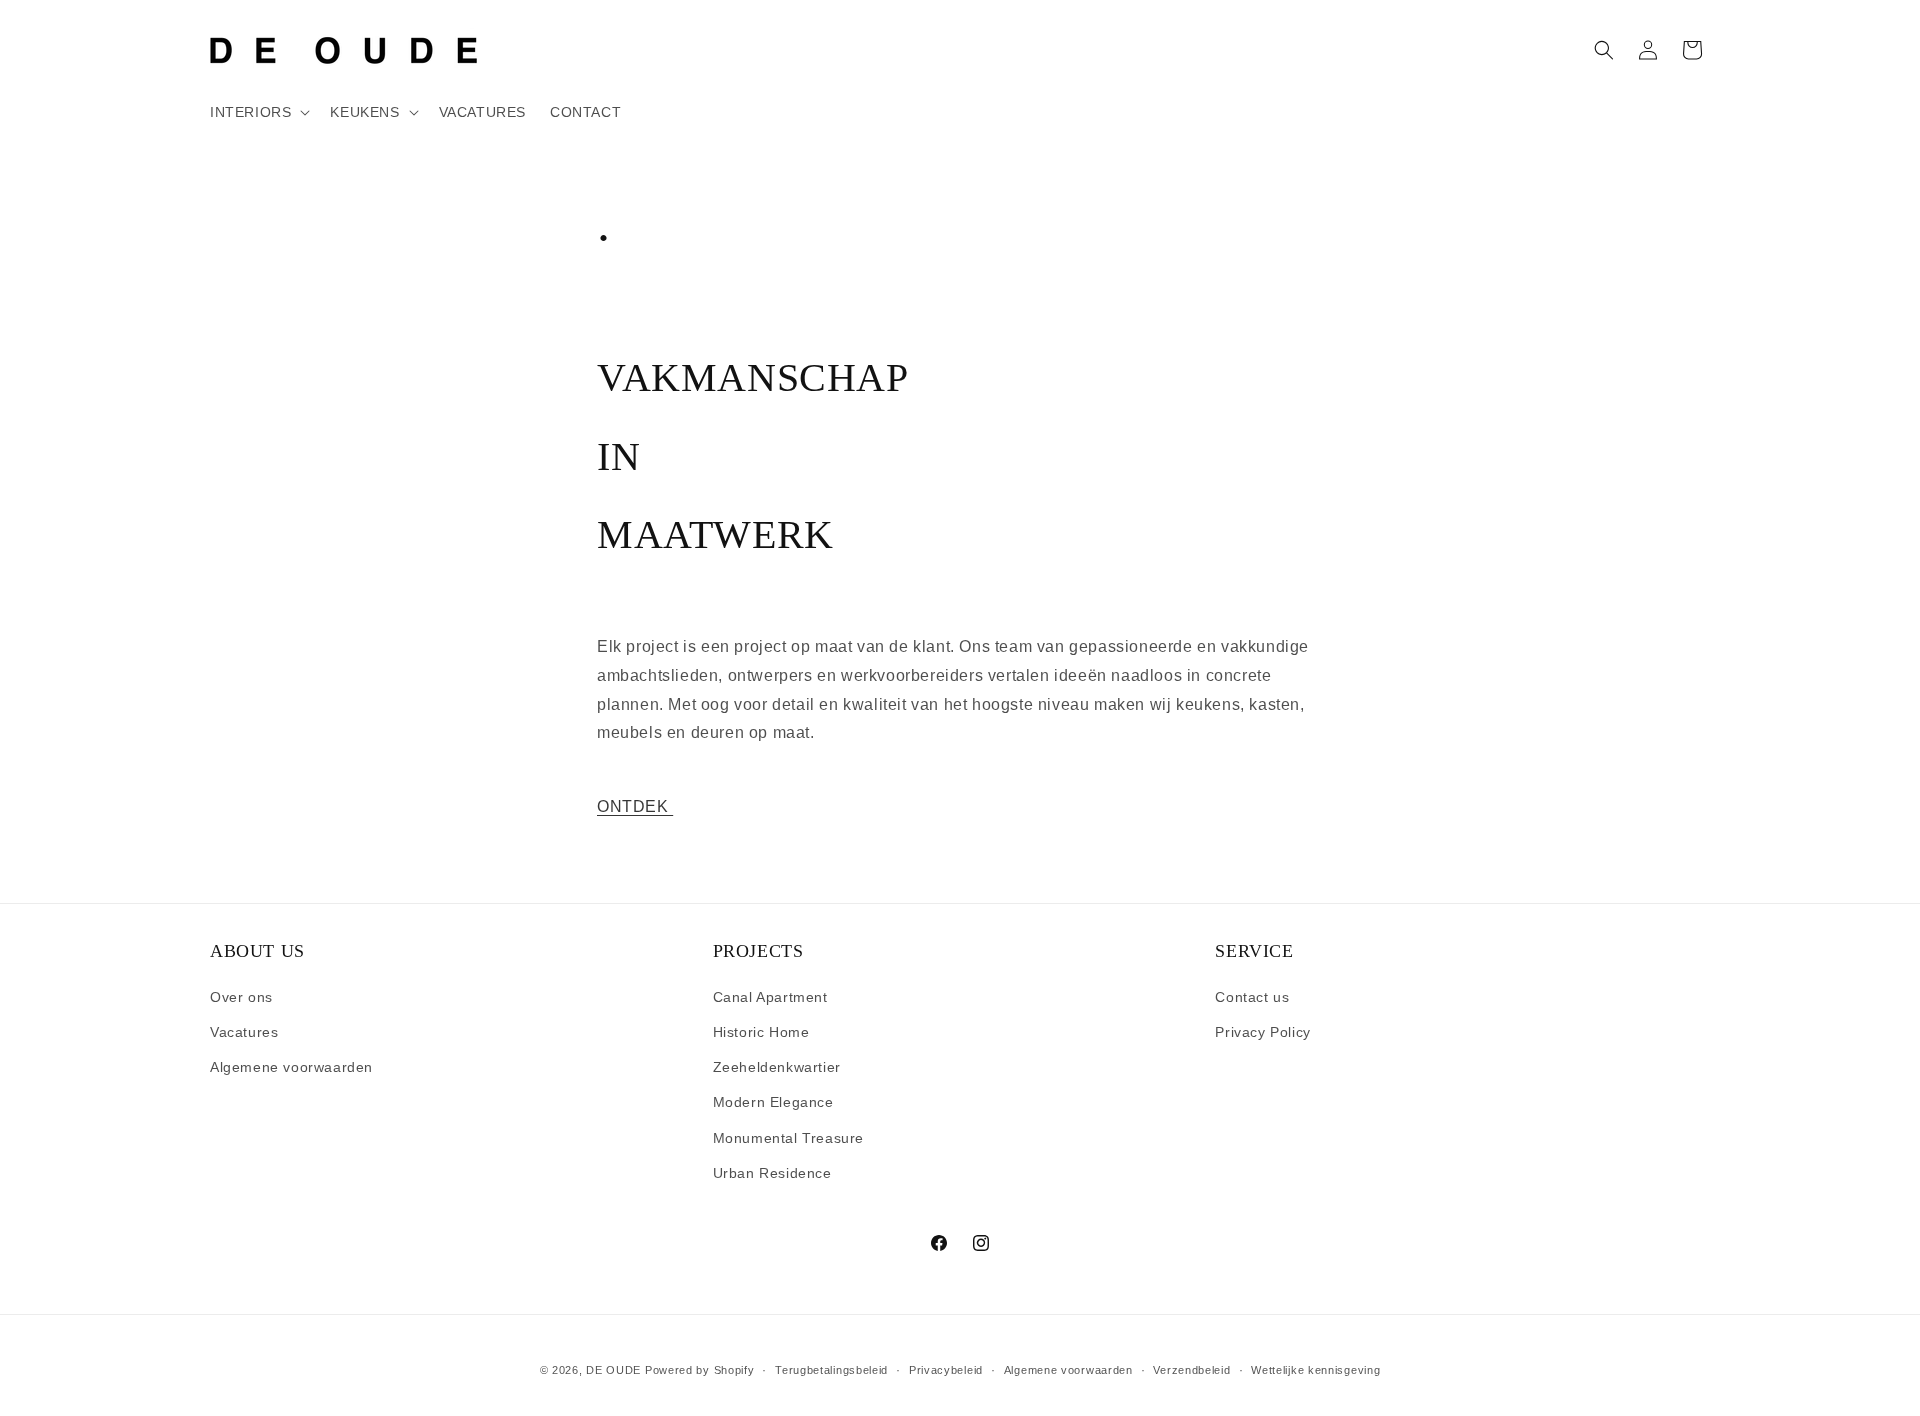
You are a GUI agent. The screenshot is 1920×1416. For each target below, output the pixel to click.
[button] (258, 112)
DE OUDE (613, 1370)
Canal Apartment (770, 997)
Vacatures (244, 1033)
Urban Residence (772, 1173)
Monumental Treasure (788, 1138)
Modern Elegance (773, 1103)
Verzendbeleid (1191, 1369)
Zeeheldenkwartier (777, 1068)
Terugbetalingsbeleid (831, 1369)
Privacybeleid (946, 1369)
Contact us (1252, 997)
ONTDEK (635, 806)
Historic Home (761, 1033)
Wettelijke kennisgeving (1315, 1369)
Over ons (241, 997)
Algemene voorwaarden (291, 1068)
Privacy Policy (1262, 1033)
